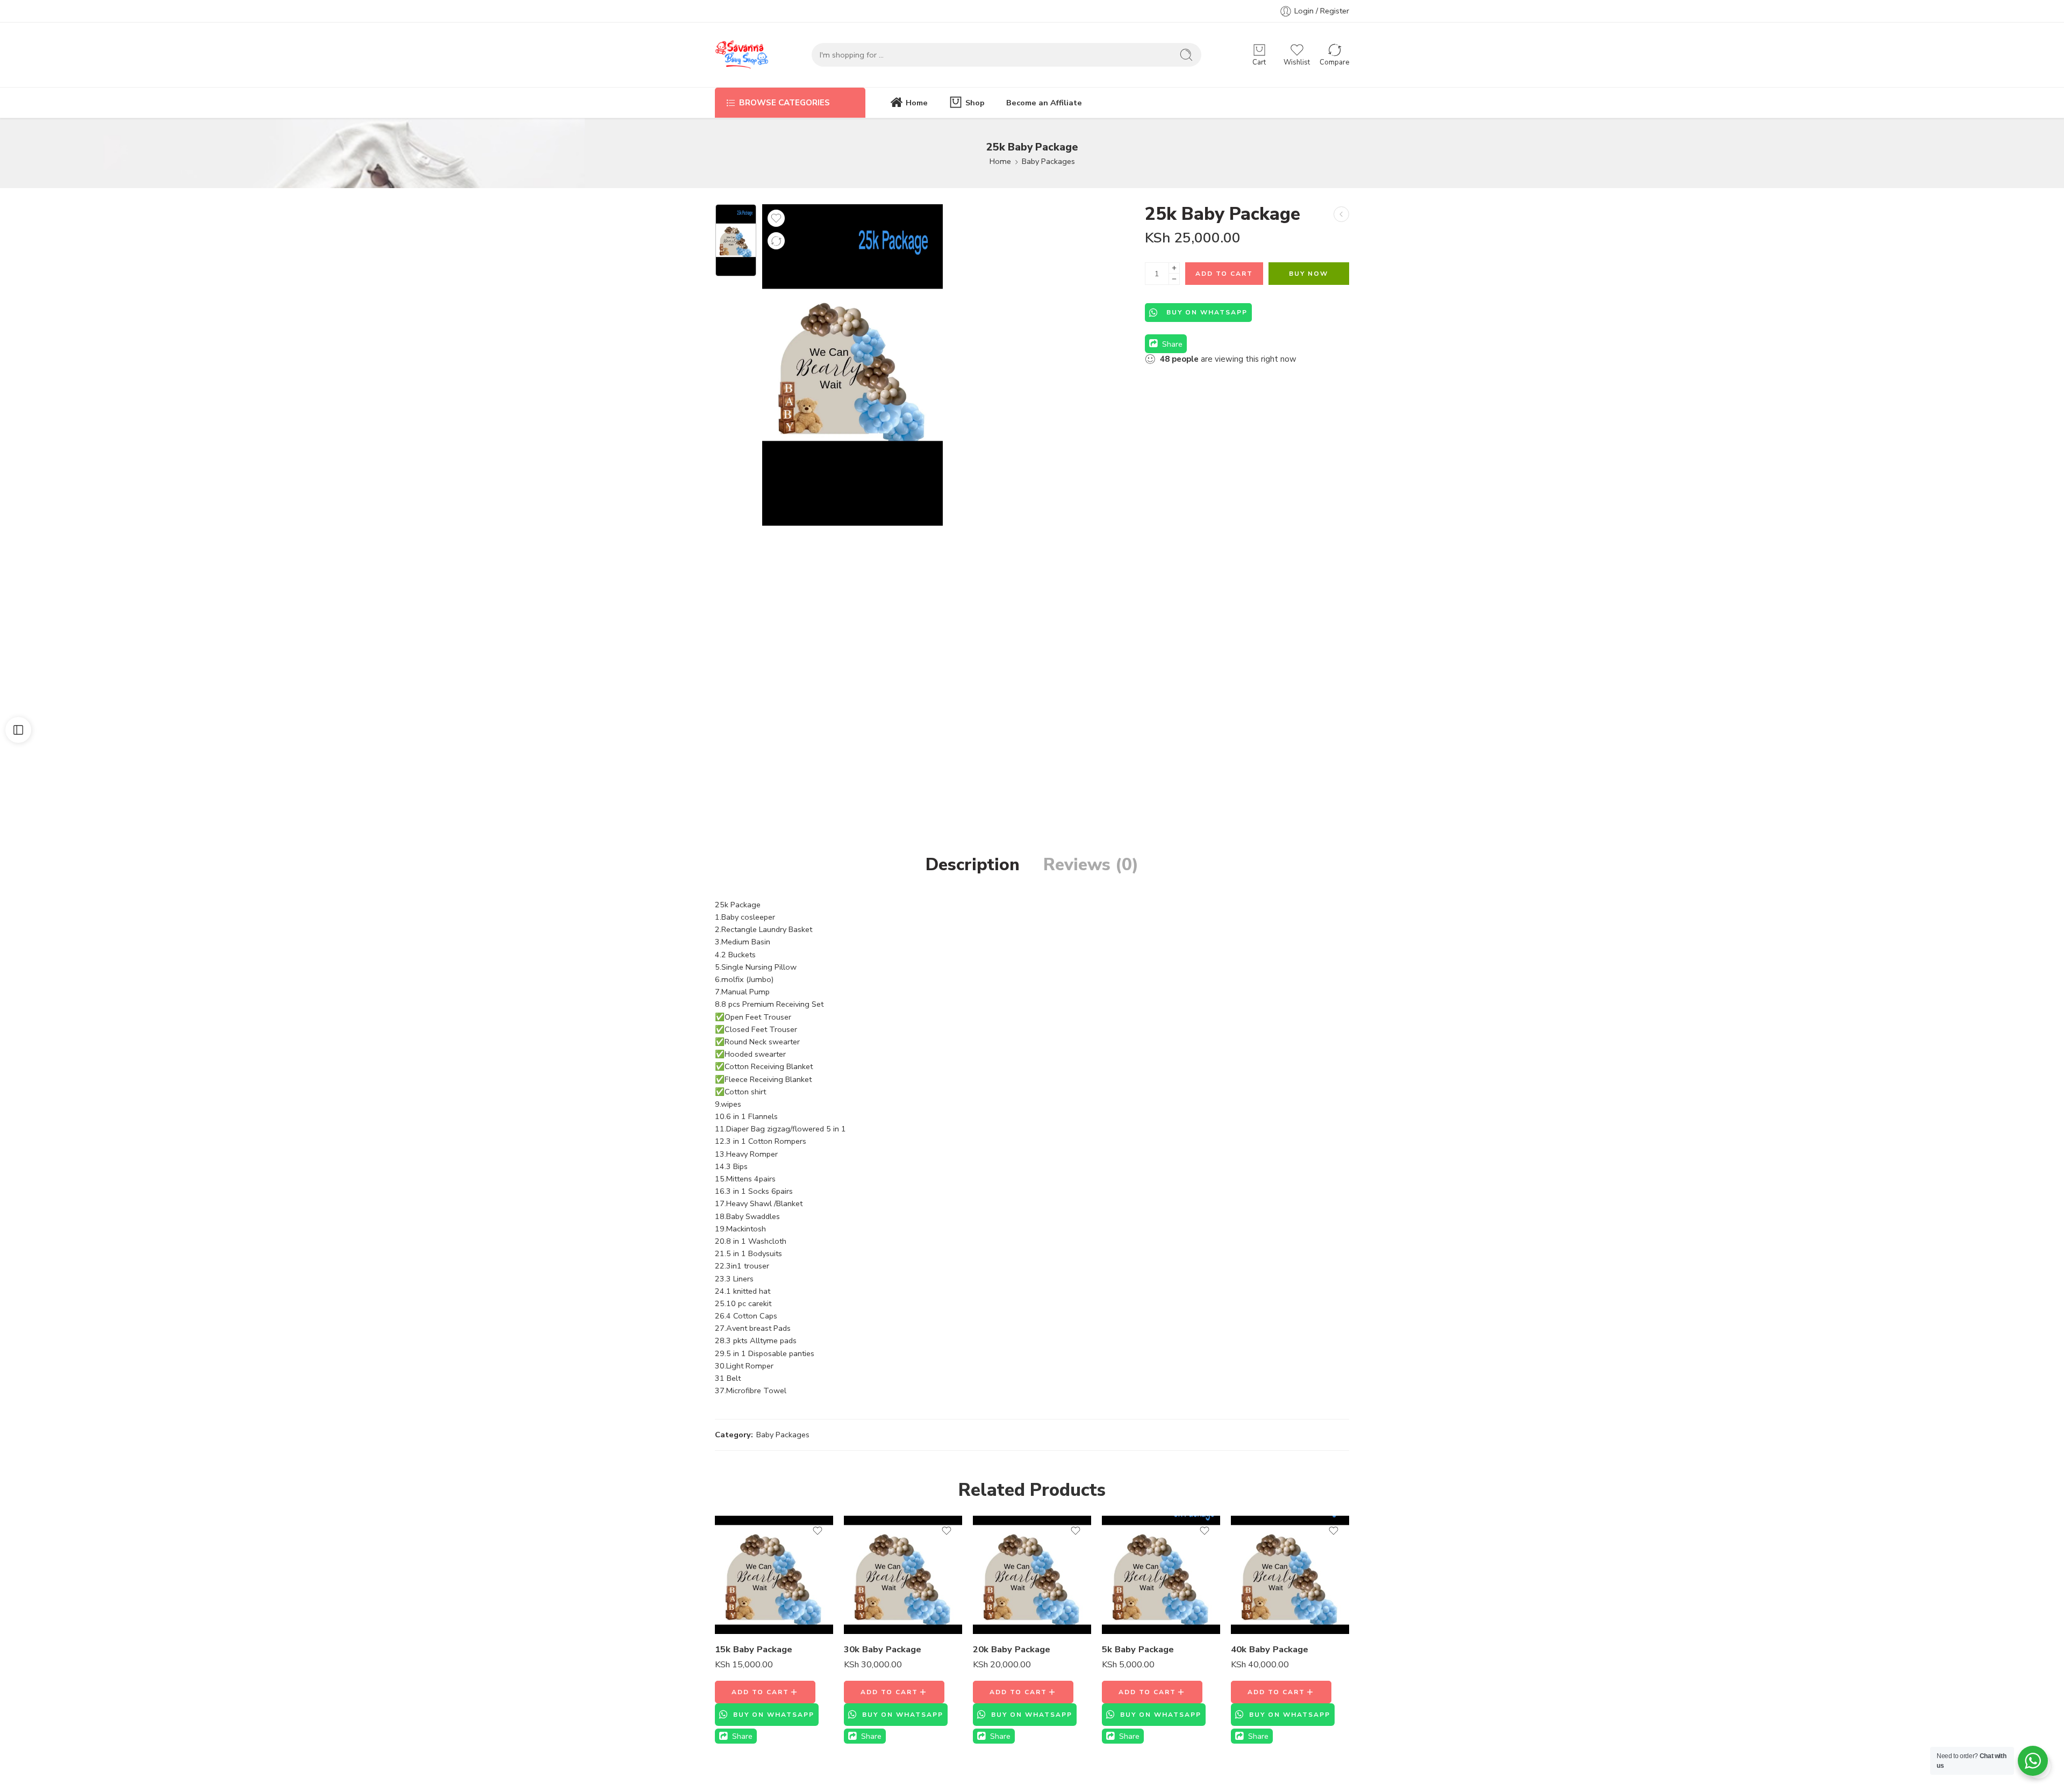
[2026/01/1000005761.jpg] (736, 240)
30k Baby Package (883, 1649)
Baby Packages (1048, 161)
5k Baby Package (1138, 1649)
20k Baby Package (1012, 1649)
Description (973, 865)
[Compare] (776, 241)
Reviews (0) (1091, 865)
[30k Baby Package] (903, 1575)
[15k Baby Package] (1341, 214)
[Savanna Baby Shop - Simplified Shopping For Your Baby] (742, 55)
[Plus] (1174, 268)
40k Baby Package (1270, 1649)
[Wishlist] (776, 218)
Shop (975, 103)
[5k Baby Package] (1161, 1575)
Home (917, 103)
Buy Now (1309, 274)
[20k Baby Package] (1032, 1575)
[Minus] (1174, 279)
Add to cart (1224, 274)
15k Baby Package (754, 1649)
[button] (765, 1692)
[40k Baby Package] (1290, 1575)
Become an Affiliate (1044, 103)
